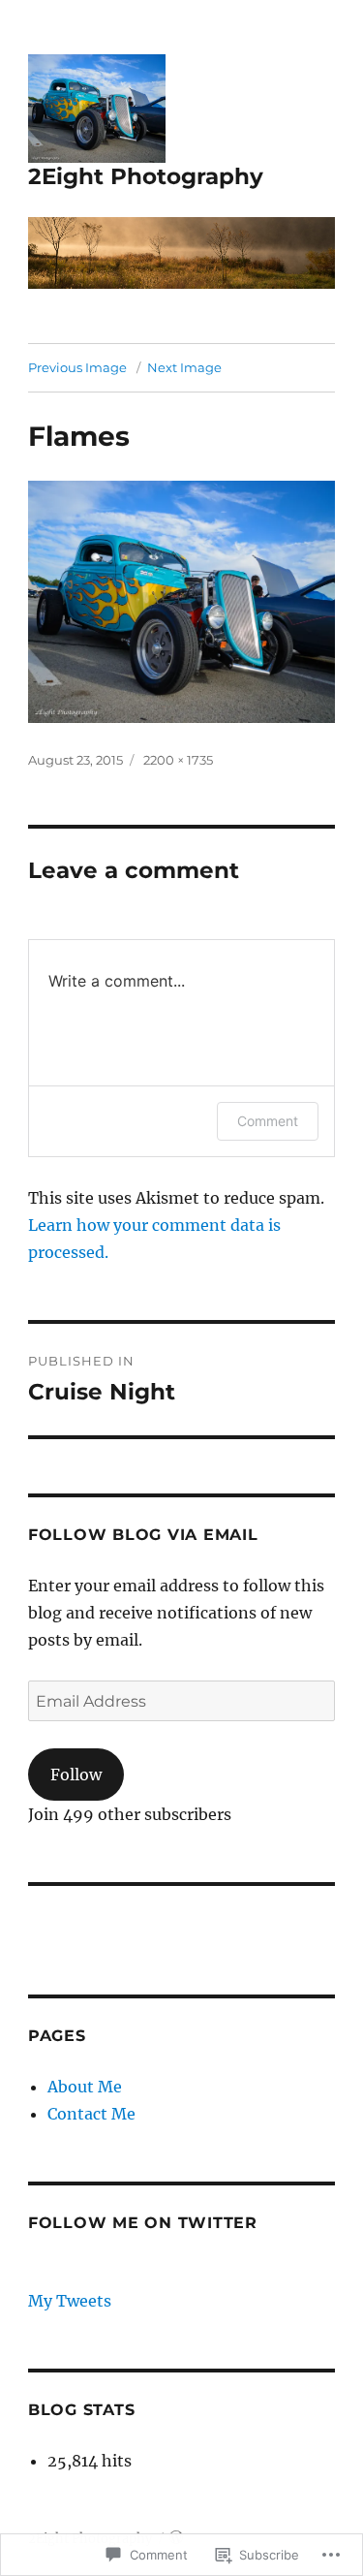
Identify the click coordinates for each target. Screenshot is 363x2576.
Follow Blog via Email (143, 1535)
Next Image (184, 367)
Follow (76, 1775)
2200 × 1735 (178, 760)
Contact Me (91, 2114)
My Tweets (70, 2301)
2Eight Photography (146, 176)
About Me (85, 2087)
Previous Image (77, 367)
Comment (268, 1121)
